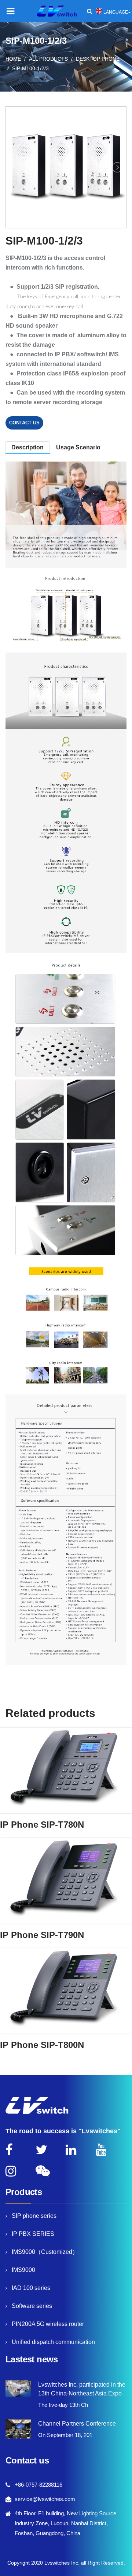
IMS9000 (23, 2270)
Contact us (24, 423)
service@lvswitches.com (45, 2499)
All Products (48, 59)
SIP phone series (34, 2216)
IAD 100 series (31, 2288)
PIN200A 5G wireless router (48, 2324)
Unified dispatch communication (53, 2342)
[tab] (78, 447)
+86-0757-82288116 (38, 2485)
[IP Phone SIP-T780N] (66, 1770)
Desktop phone (98, 59)
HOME (13, 59)
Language (116, 12)
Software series (32, 2306)
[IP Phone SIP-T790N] (66, 1881)
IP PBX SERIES (33, 2234)
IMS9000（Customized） (45, 2252)
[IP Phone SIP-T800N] (66, 1991)
